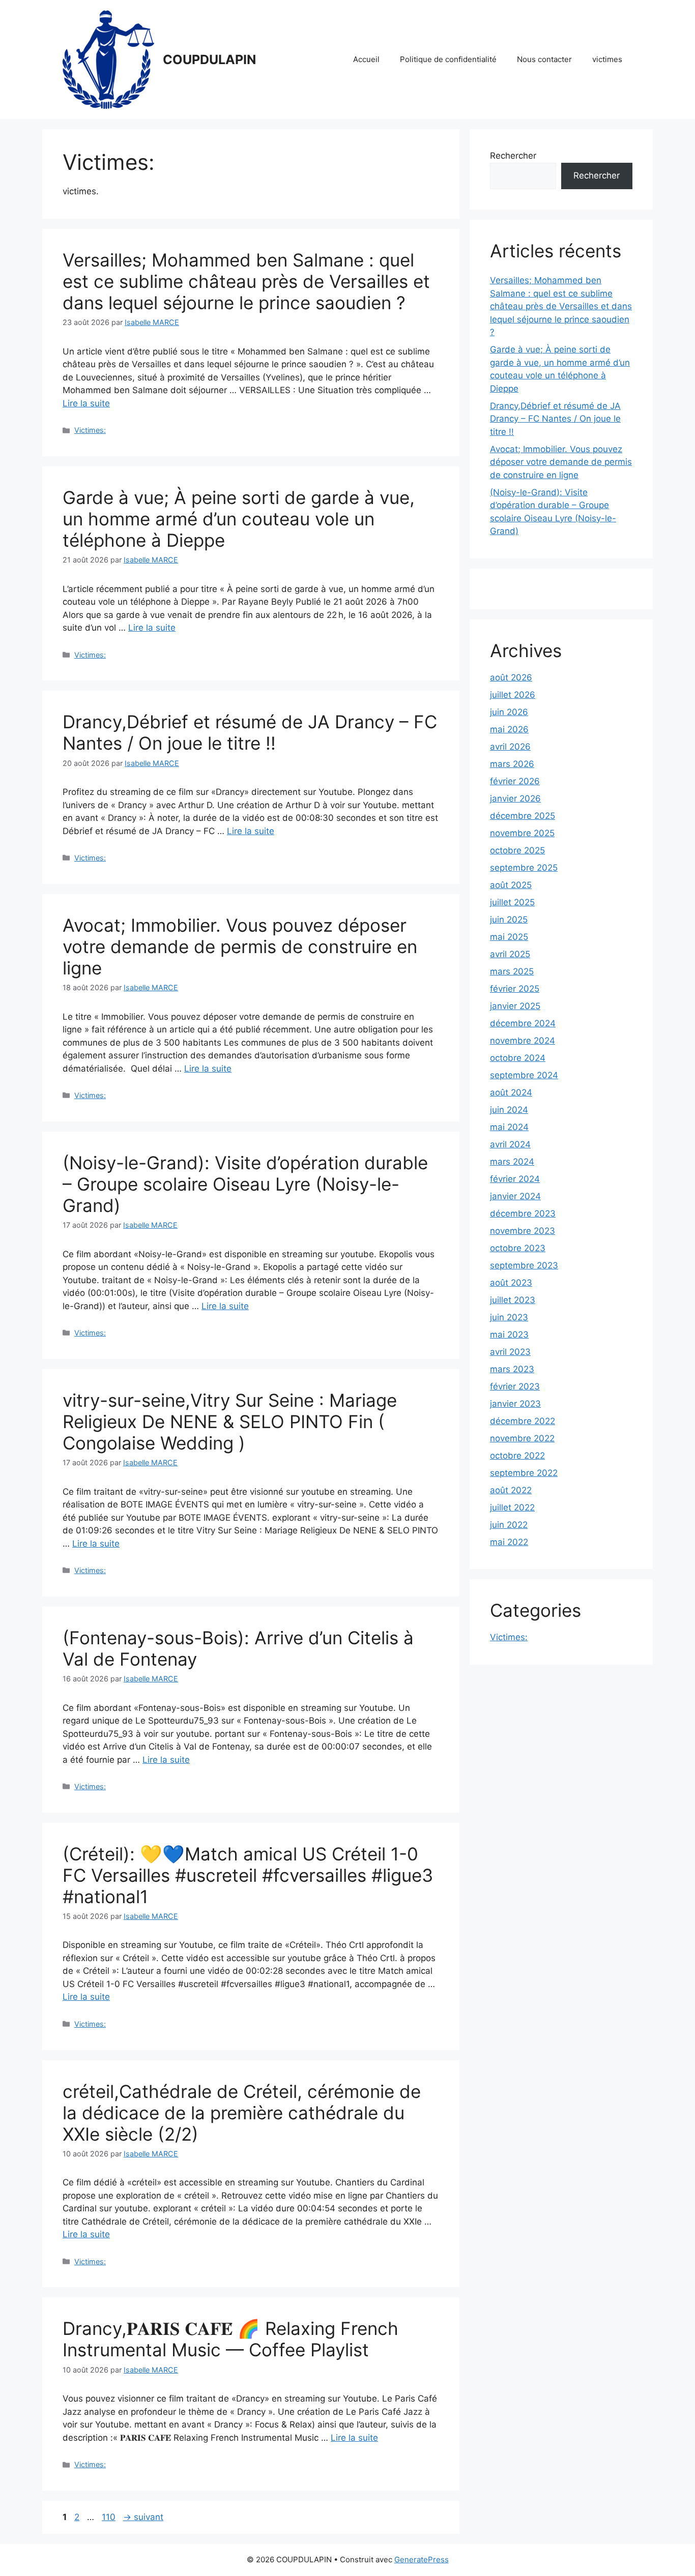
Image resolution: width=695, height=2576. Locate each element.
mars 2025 (512, 971)
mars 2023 (512, 1369)
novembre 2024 (523, 1041)
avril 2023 (510, 1352)
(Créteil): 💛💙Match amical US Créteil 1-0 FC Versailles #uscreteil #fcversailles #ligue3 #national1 (248, 1875)
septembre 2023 (524, 1265)
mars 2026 (512, 764)
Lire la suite (86, 403)
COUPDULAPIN (209, 60)
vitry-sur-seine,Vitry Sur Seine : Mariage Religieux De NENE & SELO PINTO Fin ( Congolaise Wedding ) (230, 1422)
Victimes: (90, 430)
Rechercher (513, 156)
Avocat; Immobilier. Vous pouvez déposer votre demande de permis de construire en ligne (240, 946)
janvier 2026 (515, 798)
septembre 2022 (524, 1473)
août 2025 (511, 885)
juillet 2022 (512, 1507)
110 (110, 2517)
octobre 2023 (518, 1248)
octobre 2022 (517, 1456)
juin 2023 (509, 1317)
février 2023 (515, 1386)
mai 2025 (509, 937)
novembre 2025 (522, 833)
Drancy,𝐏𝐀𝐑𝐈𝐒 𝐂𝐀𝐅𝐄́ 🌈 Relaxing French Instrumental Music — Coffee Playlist (230, 2339)
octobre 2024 (518, 1058)
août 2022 (511, 1490)
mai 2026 (509, 729)
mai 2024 (509, 1127)
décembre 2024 (523, 1023)
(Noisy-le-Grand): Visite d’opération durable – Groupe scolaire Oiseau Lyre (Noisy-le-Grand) (245, 1184)
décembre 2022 (523, 1421)
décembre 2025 (523, 816)
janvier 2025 (515, 1006)
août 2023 (511, 1283)
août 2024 (511, 1092)
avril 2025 (510, 954)
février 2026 (515, 781)
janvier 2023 (515, 1404)
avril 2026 (510, 747)
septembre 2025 (524, 868)
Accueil (366, 59)
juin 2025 (509, 920)
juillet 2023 (513, 1300)
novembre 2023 (523, 1231)
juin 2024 (509, 1110)
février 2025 (515, 989)
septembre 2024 (524, 1075)
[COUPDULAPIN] (108, 59)
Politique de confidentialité (448, 59)
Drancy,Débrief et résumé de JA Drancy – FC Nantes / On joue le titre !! (250, 732)
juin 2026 (509, 712)
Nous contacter (544, 59)
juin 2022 (509, 1525)
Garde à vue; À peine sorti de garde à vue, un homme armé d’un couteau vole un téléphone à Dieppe (239, 519)
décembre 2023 (523, 1213)
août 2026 (511, 677)
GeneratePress (422, 2559)
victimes (607, 59)
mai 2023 (509, 1335)
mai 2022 (509, 1542)
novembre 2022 (522, 1438)
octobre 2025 (517, 850)
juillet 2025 (512, 902)
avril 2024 (510, 1144)
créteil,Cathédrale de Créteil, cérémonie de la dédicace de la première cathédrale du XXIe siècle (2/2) (242, 2113)
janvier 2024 (515, 1196)
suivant (143, 2517)
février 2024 (515, 1179)
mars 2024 (512, 1162)
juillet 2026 (513, 695)
